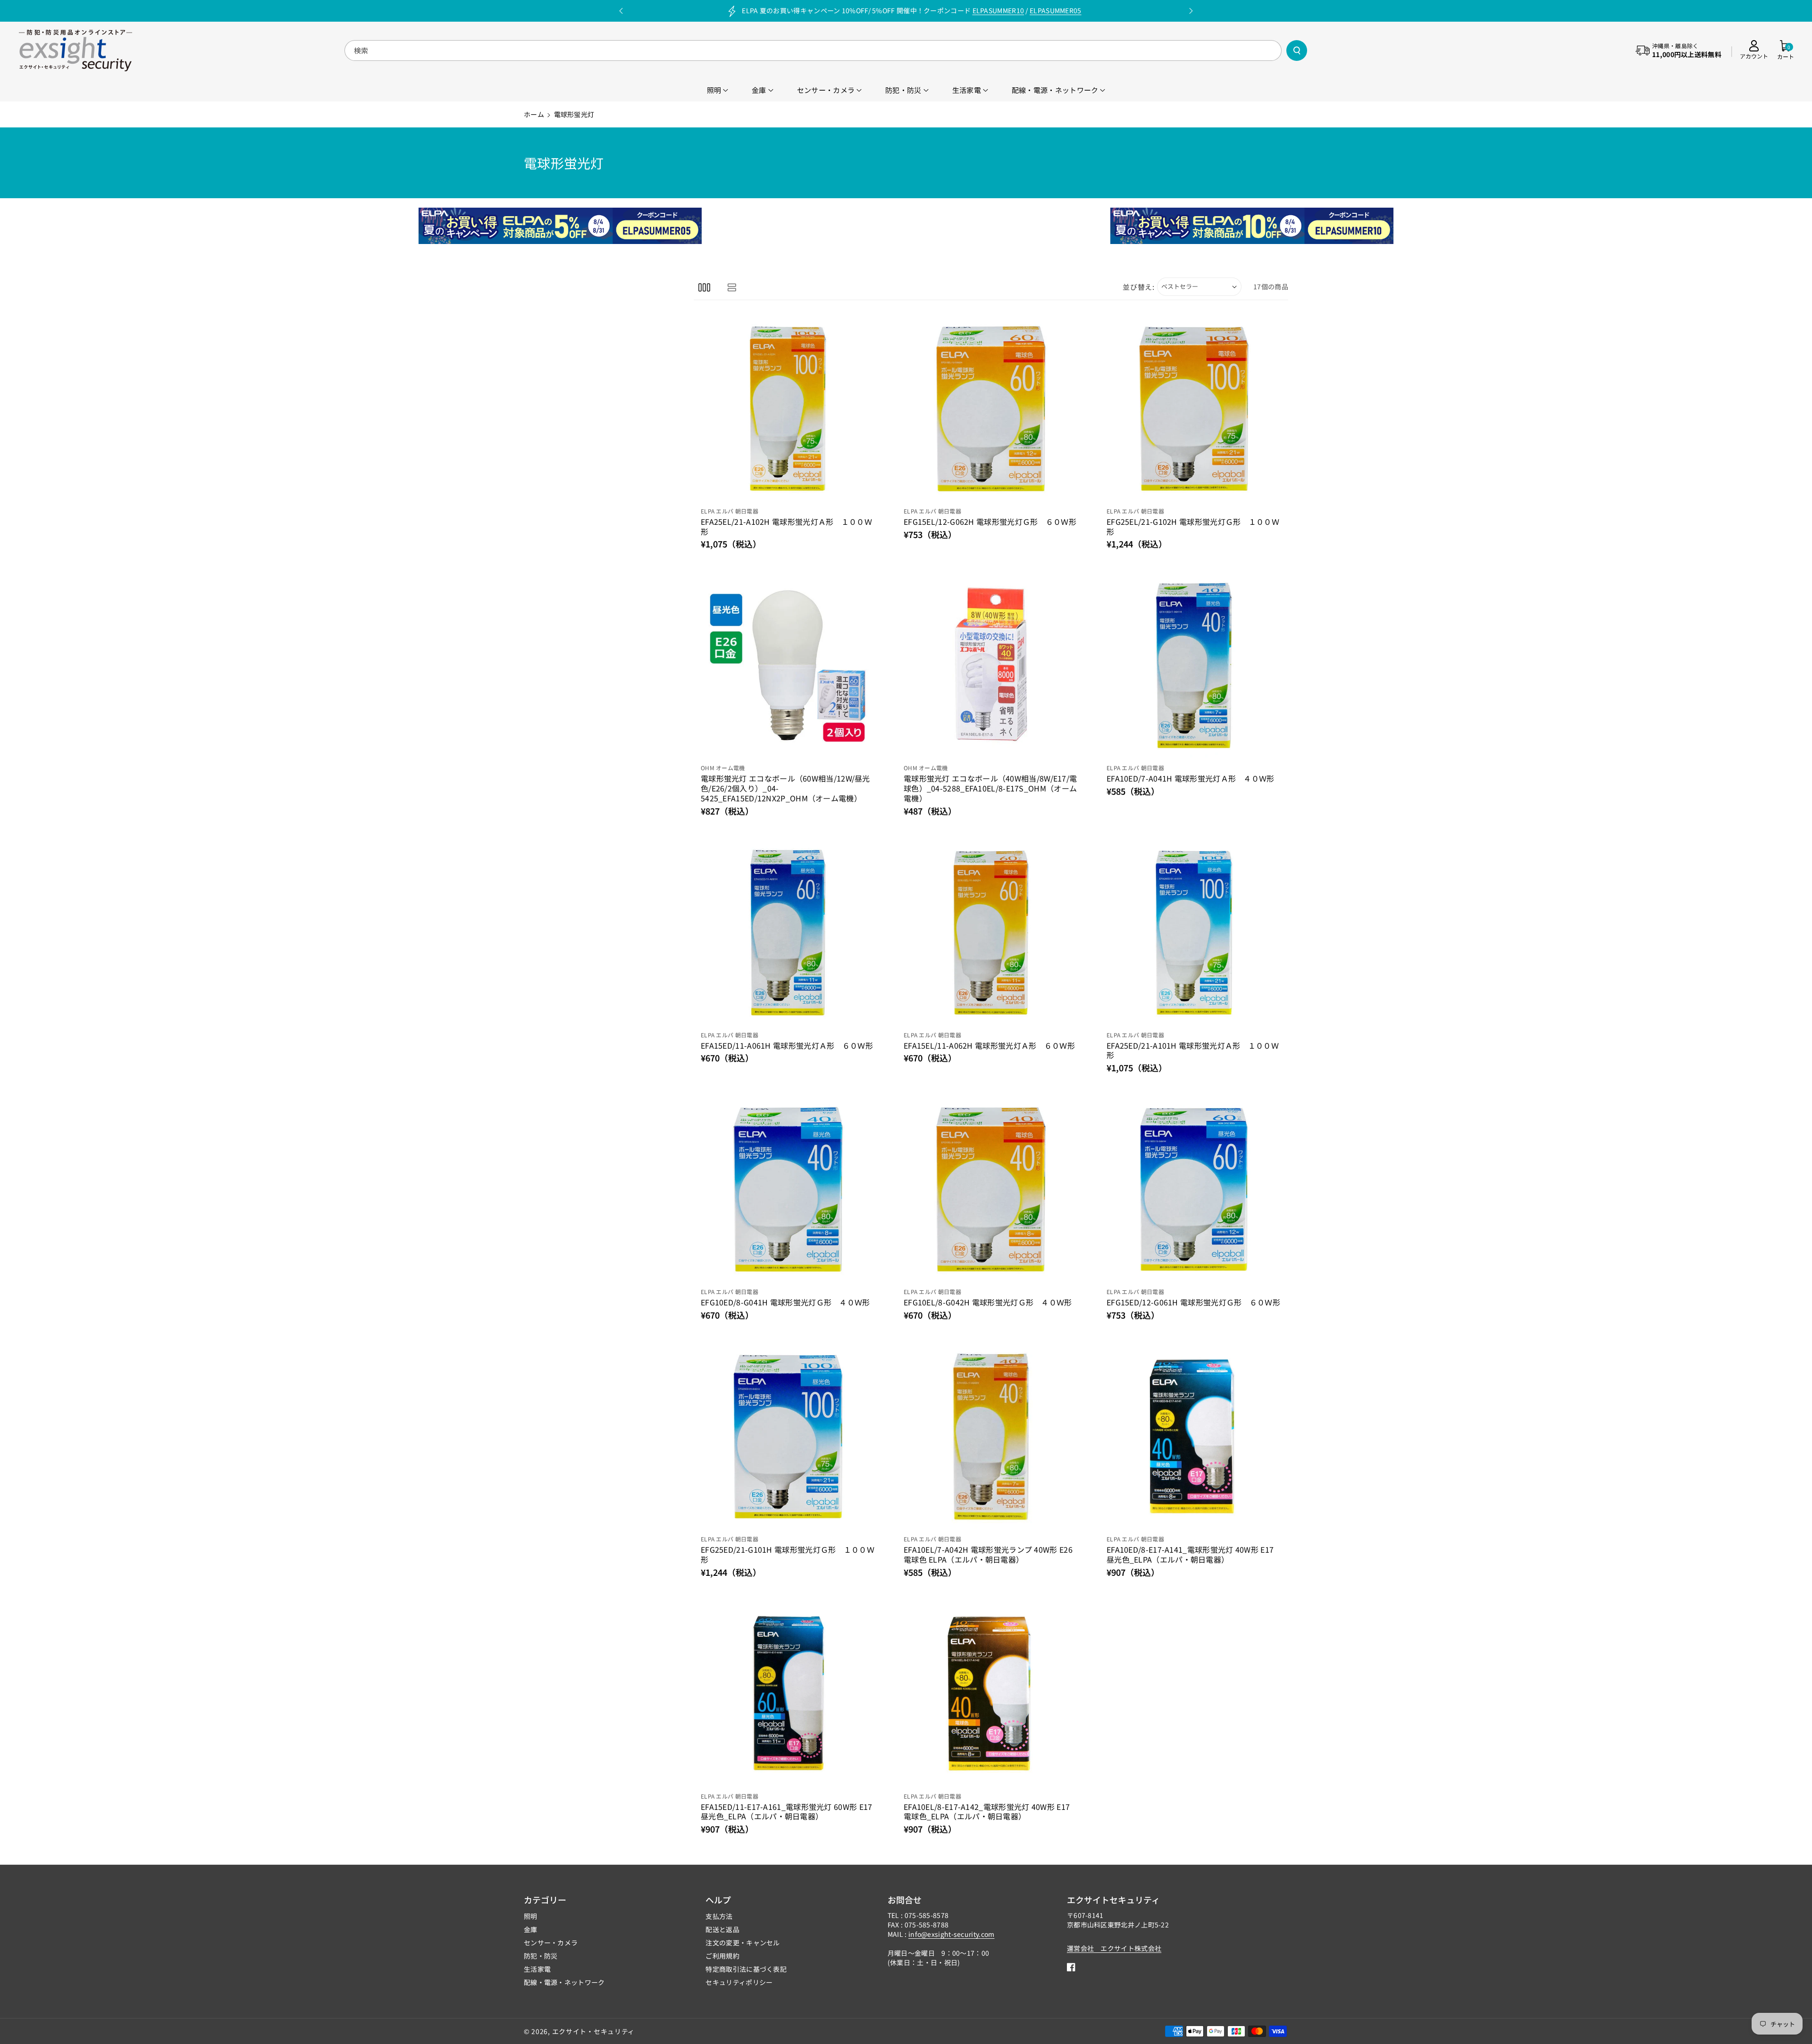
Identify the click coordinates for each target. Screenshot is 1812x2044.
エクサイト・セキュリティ (593, 2031)
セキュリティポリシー (739, 1982)
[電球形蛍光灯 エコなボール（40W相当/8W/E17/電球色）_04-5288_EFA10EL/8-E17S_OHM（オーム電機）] (991, 665)
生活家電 (537, 1969)
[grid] (704, 287)
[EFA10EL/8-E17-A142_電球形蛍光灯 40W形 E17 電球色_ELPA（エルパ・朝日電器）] (991, 1694)
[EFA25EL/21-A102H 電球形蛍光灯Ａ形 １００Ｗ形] (788, 409)
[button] (1786, 50)
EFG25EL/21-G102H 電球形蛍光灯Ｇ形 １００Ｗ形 (1193, 527)
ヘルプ (718, 1900)
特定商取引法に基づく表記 (746, 1969)
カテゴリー (545, 1900)
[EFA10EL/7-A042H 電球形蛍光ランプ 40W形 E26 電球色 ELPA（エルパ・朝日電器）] (991, 1437)
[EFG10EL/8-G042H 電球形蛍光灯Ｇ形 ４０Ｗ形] (991, 1189)
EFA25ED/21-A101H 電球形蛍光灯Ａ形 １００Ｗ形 (1193, 1051)
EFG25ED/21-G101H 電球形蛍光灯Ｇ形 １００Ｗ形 (788, 1555)
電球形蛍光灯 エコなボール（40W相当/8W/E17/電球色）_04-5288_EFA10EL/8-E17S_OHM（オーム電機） (990, 788)
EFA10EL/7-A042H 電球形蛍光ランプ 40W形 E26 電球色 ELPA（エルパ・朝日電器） (988, 1555)
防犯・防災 (541, 1956)
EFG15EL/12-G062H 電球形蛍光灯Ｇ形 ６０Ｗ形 (990, 522)
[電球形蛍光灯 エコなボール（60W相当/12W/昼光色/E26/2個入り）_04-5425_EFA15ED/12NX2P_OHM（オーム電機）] (788, 665)
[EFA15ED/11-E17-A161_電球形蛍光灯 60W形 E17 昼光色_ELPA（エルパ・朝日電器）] (788, 1694)
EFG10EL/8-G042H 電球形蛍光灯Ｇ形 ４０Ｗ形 (988, 1302)
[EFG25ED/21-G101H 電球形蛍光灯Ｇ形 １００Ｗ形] (788, 1437)
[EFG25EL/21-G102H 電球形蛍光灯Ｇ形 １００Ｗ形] (1194, 409)
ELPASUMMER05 (1056, 10)
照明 (531, 1916)
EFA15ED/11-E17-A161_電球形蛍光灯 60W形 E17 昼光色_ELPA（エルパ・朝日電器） (787, 1812)
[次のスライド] (1191, 11)
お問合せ (905, 1900)
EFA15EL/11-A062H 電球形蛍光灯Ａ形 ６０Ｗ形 (989, 1046)
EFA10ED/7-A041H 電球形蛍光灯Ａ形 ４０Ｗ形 (1191, 778)
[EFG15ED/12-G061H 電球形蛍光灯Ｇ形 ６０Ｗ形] (1194, 1189)
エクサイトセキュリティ (1113, 1900)
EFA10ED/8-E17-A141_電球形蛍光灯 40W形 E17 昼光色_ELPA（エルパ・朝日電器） (1190, 1555)
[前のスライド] (621, 11)
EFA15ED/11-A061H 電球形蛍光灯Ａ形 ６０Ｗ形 (787, 1046)
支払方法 (719, 1916)
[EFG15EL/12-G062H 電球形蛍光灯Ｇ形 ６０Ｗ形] (991, 409)
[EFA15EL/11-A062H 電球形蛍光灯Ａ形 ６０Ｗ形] (991, 933)
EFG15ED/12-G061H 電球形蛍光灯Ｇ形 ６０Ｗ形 (1193, 1302)
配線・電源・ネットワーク (564, 1982)
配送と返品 (722, 1929)
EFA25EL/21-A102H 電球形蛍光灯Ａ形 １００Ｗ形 (786, 527)
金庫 (531, 1929)
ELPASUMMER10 (998, 10)
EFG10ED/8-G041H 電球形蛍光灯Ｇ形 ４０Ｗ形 (785, 1302)
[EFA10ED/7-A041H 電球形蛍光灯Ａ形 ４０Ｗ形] (1194, 665)
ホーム (534, 114)
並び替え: (1139, 287)
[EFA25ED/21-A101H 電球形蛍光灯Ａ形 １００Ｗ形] (1194, 933)
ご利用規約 (722, 1956)
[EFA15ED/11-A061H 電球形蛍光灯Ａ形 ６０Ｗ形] (788, 933)
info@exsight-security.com (952, 1934)
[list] (732, 287)
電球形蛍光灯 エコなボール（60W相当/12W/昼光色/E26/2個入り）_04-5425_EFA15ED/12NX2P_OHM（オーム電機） (785, 788)
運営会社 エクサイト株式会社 (1114, 1948)
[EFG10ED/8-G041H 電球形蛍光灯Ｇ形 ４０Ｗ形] (788, 1189)
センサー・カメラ (551, 1943)
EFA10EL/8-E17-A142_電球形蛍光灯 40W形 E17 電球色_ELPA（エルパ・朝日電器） (987, 1812)
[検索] (1297, 50)
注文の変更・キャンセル (742, 1943)
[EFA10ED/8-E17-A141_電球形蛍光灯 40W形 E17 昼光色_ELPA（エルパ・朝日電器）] (1194, 1437)
